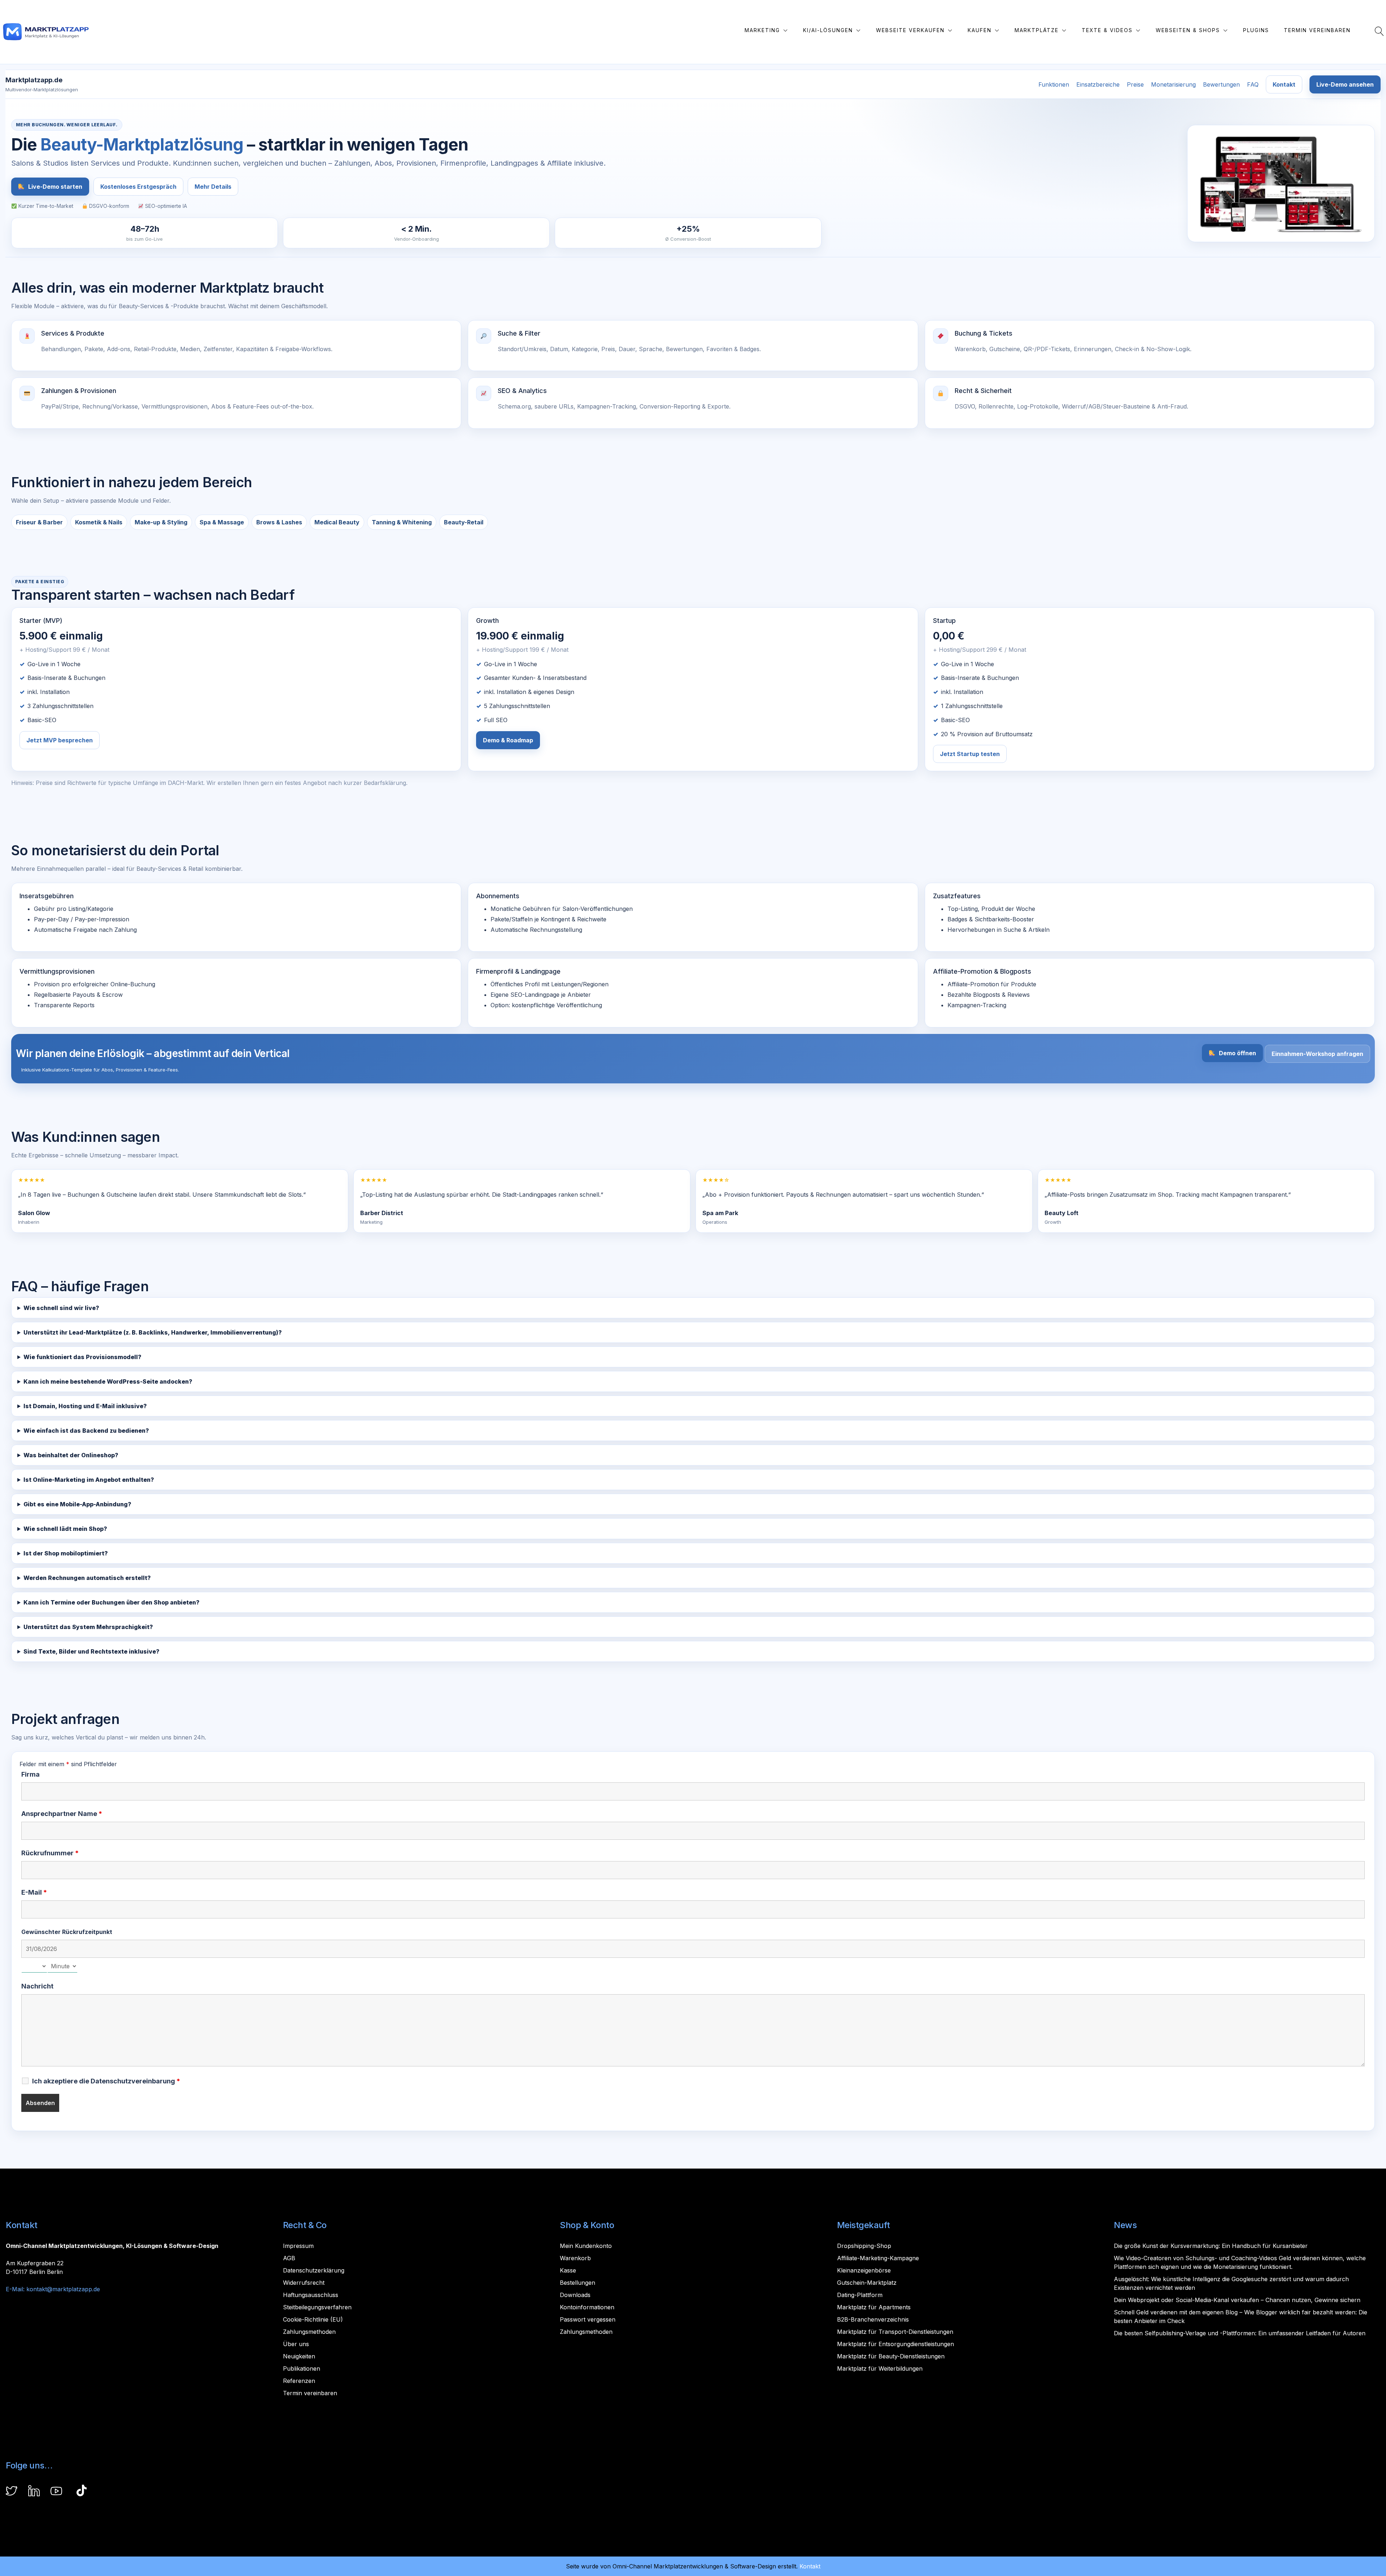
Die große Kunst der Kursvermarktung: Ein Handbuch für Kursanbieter (1211, 2246)
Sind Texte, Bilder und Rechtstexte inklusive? (91, 1651)
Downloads (575, 2295)
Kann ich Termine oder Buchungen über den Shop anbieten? (112, 1602)
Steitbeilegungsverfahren (317, 2307)
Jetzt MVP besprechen (60, 740)
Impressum (298, 2246)
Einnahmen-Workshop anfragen (1317, 1054)
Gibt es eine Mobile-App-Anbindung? (77, 1504)
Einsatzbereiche (1098, 84)
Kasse (568, 2270)
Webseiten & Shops (1188, 30)
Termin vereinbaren (1317, 30)
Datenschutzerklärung (314, 2270)
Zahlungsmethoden (309, 2332)
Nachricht (37, 1986)
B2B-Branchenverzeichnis (873, 2319)
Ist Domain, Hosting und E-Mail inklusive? (85, 1406)
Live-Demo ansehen (1345, 84)
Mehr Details (213, 187)
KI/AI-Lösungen (828, 30)
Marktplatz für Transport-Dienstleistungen (895, 2332)
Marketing (762, 30)
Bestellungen (577, 2283)
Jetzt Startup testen (970, 754)
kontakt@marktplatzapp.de (63, 2289)
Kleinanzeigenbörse (864, 2270)
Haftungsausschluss (311, 2295)
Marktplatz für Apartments (874, 2307)
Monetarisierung (1173, 84)
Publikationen (302, 2368)
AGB (289, 2258)
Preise (1135, 84)
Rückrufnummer (50, 1853)
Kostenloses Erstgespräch (138, 187)
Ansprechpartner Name (62, 1814)
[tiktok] (82, 2492)
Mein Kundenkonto (586, 2246)
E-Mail (34, 1892)
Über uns (296, 2344)
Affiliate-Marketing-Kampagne (878, 2258)
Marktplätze (1037, 30)
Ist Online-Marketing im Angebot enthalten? (89, 1480)
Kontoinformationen (587, 2307)
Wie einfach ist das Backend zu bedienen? (86, 1431)
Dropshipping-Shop (864, 2246)
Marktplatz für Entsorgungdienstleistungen (895, 2344)
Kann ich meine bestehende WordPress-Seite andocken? (108, 1381)
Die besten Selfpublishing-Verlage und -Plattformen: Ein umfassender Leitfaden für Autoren (1240, 2333)
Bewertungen (1221, 84)
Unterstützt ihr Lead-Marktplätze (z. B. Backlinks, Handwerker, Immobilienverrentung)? (153, 1332)
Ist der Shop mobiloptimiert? (66, 1553)
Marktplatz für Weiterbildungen (880, 2368)
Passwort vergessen (588, 2319)
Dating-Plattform (860, 2295)
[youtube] (56, 2492)
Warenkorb (575, 2258)
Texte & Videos (1107, 30)
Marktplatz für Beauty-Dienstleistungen (891, 2356)
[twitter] (12, 2492)
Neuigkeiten (299, 2356)
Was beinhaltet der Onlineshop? (71, 1455)
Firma (30, 1774)
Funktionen (1054, 84)
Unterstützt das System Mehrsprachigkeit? (88, 1627)
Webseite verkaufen (910, 30)
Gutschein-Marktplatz (867, 2283)
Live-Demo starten (55, 187)
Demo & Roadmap (508, 740)
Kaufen (980, 30)
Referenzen (299, 2381)
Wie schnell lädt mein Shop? (65, 1529)
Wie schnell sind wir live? (61, 1308)
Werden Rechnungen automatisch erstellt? (87, 1578)
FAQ (1253, 84)
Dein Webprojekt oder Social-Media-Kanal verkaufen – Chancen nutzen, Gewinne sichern (1237, 2300)
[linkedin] (34, 2492)
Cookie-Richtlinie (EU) (313, 2319)
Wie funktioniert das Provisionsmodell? (82, 1357)
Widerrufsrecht (304, 2283)
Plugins (1256, 30)
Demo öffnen (1237, 1053)
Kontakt (1284, 84)
